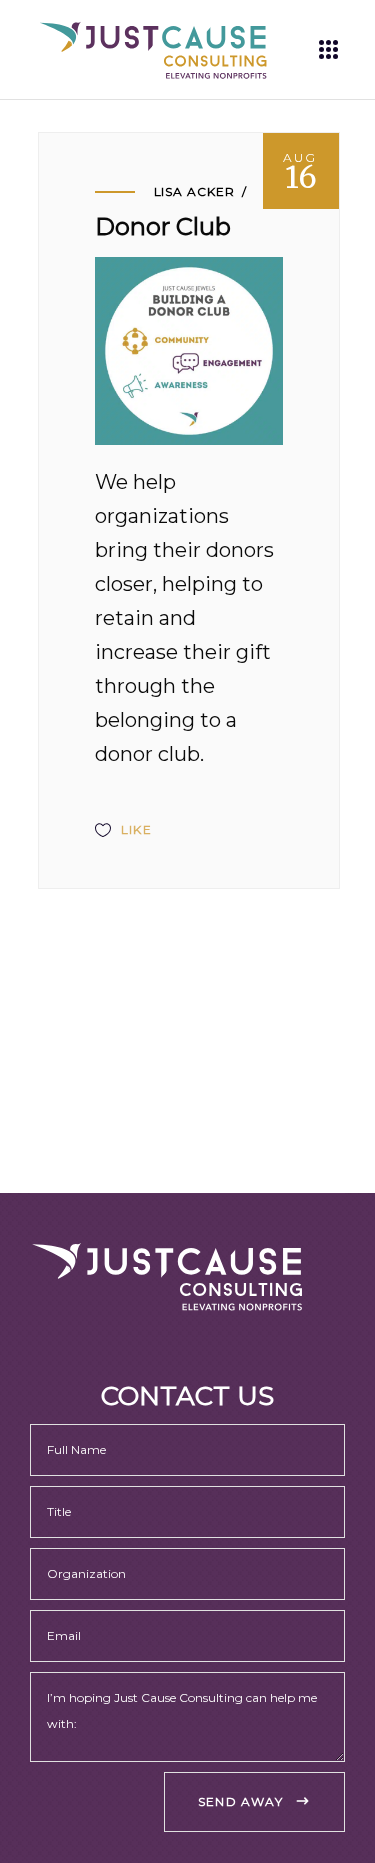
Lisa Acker (195, 191)
